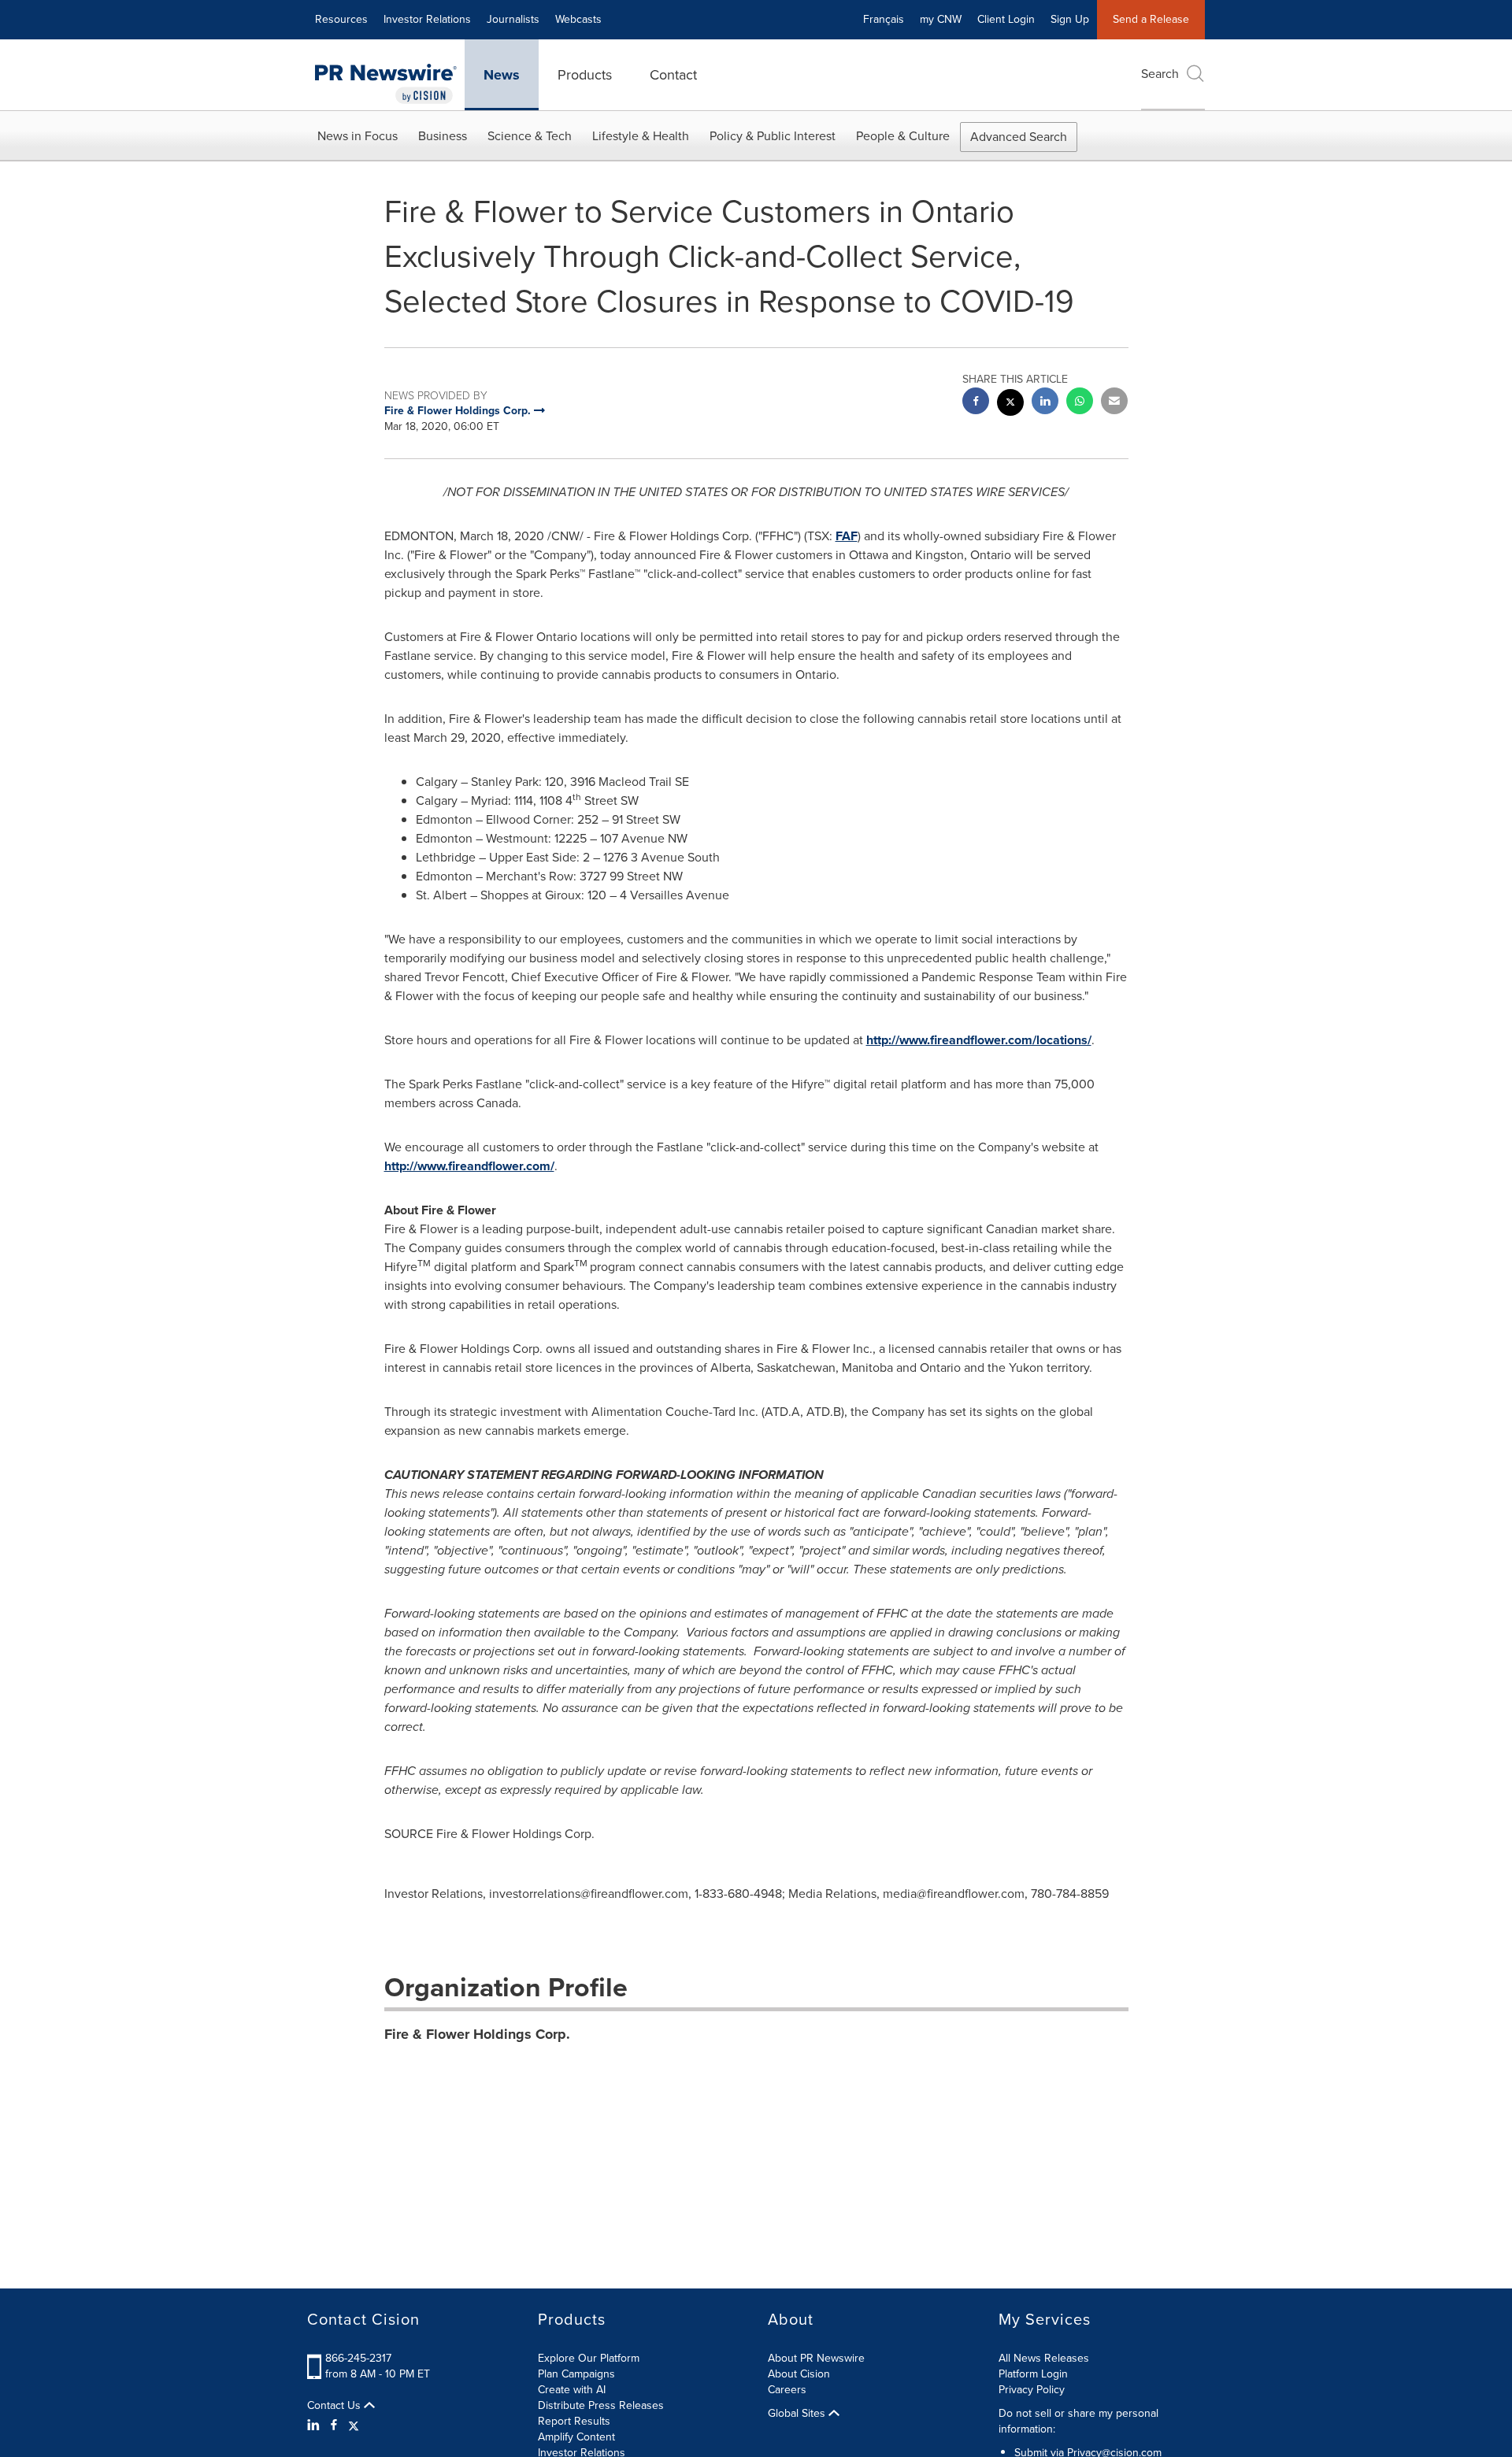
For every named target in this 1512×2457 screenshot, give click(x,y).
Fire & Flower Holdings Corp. (477, 2034)
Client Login (1006, 19)
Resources (341, 19)
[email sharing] (1114, 403)
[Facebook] (334, 2425)
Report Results (574, 2421)
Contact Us (335, 2406)
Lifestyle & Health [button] (641, 136)
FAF (847, 536)
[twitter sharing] (1010, 404)
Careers (787, 2390)
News (502, 75)
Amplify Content (576, 2437)
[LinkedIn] (315, 2425)
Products (585, 75)
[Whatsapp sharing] (1080, 403)
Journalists (513, 19)
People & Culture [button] (903, 136)
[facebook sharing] (976, 403)
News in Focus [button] (358, 136)
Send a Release (1151, 19)
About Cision (799, 2374)
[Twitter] (354, 2425)
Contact (673, 75)
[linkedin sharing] (1045, 403)
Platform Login (1033, 2374)
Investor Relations (427, 19)
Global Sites (798, 2414)
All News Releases (1044, 2358)
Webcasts (578, 19)
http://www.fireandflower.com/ (469, 1166)
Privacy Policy (1032, 2390)
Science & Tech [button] (530, 136)
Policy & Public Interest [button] (773, 136)
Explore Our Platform (589, 2358)
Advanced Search (1019, 137)
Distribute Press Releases (601, 2405)
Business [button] (443, 136)
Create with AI (572, 2390)
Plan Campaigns (576, 2374)
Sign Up (1070, 19)
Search (1160, 74)
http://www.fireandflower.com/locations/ (979, 1040)
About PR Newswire (816, 2358)
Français (884, 19)
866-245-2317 (358, 2358)
